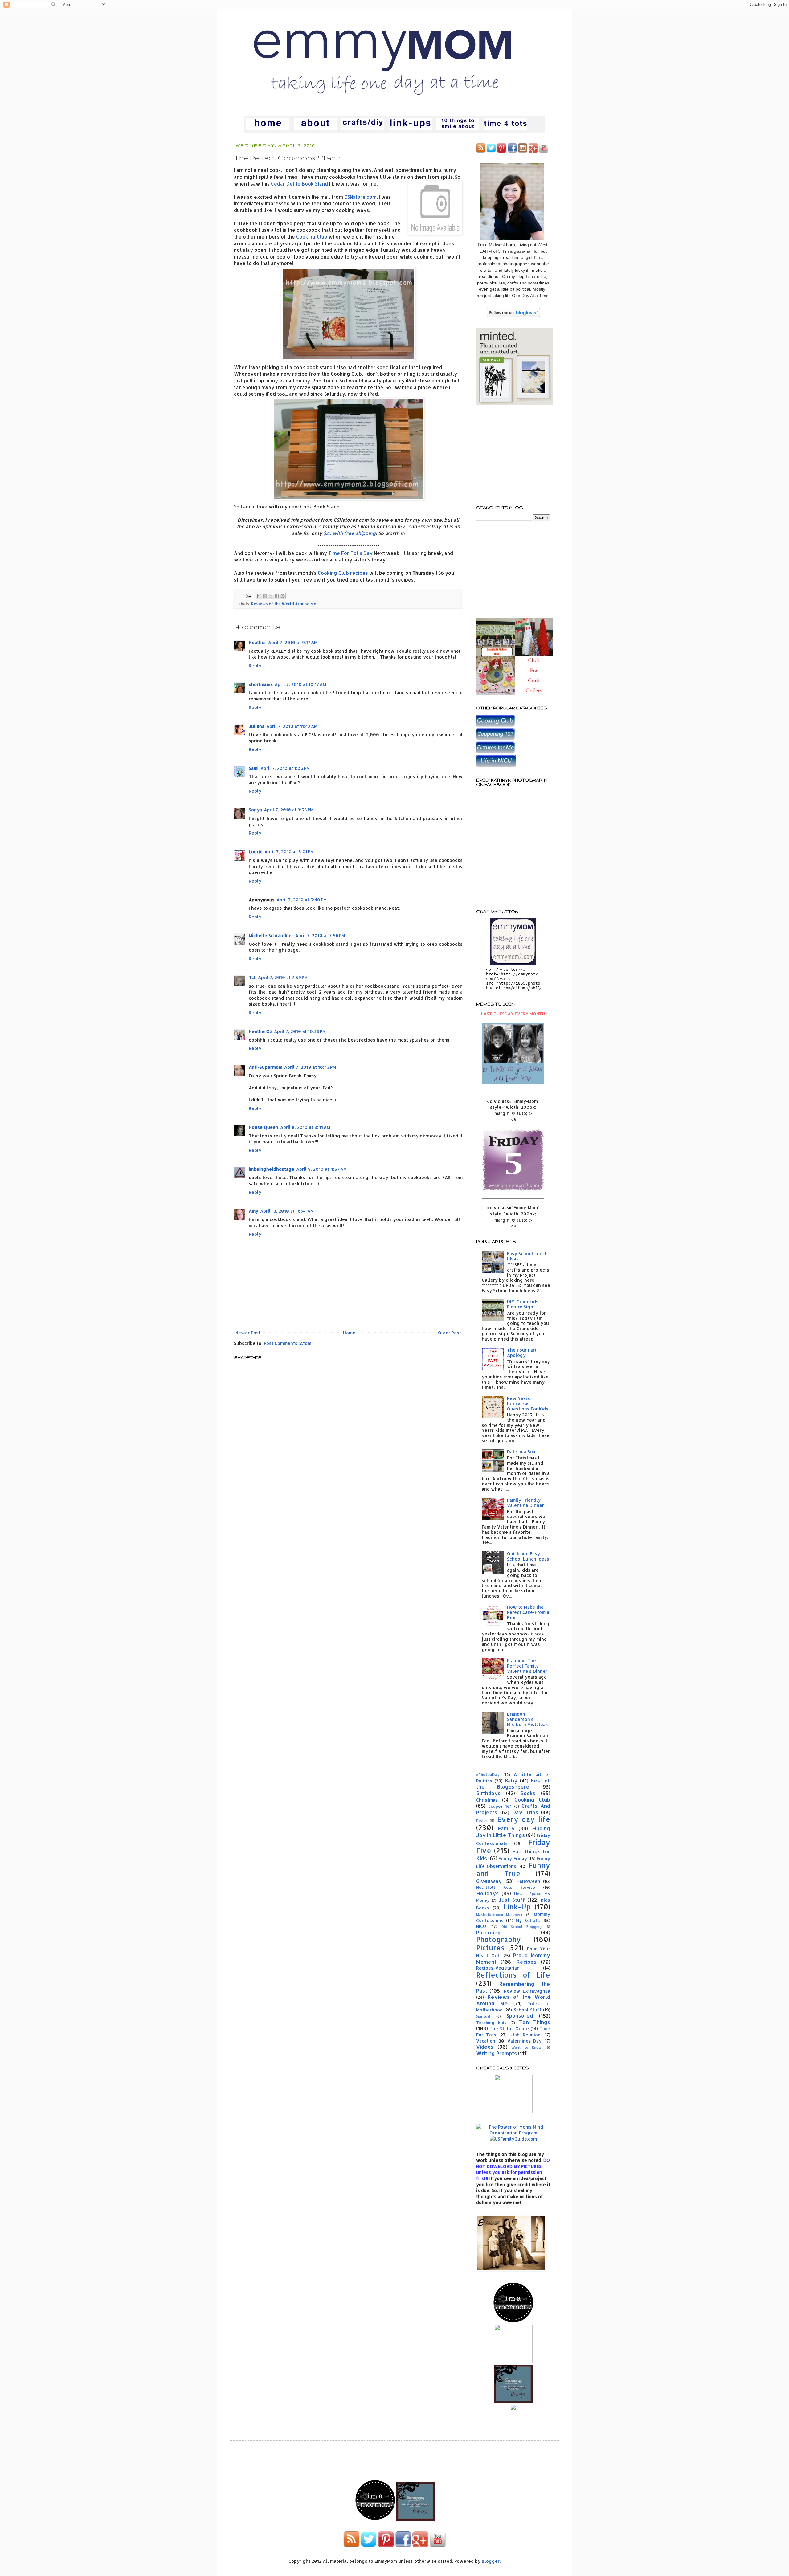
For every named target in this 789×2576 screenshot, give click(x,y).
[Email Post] (248, 595)
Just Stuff (512, 1900)
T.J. (252, 977)
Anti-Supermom (266, 1067)
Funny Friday (513, 1858)
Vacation (486, 2041)
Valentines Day (524, 2041)
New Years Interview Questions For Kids (528, 1404)
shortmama (261, 684)
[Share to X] (271, 596)
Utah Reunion (525, 2035)
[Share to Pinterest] (283, 596)
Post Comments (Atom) (288, 1343)
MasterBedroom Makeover (499, 1915)
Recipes (527, 1962)
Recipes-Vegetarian (498, 1968)
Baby (511, 1780)
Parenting (489, 1932)
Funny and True (513, 1869)
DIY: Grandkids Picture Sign (523, 1304)
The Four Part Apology (522, 1353)
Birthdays (488, 1793)
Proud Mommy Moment (513, 1958)
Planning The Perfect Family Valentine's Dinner (527, 1666)
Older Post (450, 1333)
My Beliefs (528, 1920)
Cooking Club (312, 237)
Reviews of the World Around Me (284, 604)
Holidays (487, 1893)
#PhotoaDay (488, 1774)
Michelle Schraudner (271, 935)
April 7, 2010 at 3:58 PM (289, 810)
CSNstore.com (360, 197)
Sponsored (520, 2016)
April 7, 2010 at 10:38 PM (300, 1031)
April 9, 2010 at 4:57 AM (321, 1169)
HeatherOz (260, 1031)
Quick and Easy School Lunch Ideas (528, 1556)
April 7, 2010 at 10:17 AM (300, 684)
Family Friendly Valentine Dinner (525, 1503)
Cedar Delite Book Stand (299, 184)
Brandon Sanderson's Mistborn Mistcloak (527, 1719)
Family (506, 1828)
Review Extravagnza (527, 1991)
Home (349, 1333)
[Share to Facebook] (277, 596)
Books (528, 1793)
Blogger (491, 2561)
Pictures (490, 1948)
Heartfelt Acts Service (506, 1887)
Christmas (487, 1800)
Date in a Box (521, 1452)
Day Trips (525, 1812)
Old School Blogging (522, 1927)
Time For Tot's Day (350, 553)
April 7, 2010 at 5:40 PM (302, 900)
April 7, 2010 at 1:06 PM (285, 768)
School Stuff (528, 2010)
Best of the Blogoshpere (513, 1784)
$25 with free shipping (350, 533)
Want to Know (526, 2047)
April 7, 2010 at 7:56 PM (320, 935)
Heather (258, 642)
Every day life (524, 1819)
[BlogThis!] (265, 596)
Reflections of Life (513, 1975)
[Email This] (259, 596)
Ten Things (535, 2022)
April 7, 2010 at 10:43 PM (310, 1067)
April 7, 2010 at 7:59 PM (283, 977)
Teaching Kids (491, 2023)
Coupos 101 (500, 1806)
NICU (481, 1926)
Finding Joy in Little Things (513, 1832)
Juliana (257, 726)
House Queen (264, 1127)
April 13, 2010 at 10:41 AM (287, 1211)
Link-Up (517, 1907)
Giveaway (489, 1881)
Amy (253, 1211)
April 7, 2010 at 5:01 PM (289, 852)
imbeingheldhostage (272, 1169)
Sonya (255, 810)
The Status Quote (509, 2029)
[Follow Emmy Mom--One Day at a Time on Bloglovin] (513, 315)
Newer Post (248, 1333)
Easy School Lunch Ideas (527, 1256)
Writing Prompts (497, 2053)
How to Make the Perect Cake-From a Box (528, 1612)
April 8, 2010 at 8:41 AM (305, 1127)
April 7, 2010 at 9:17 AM (293, 642)
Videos (485, 2047)
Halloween (528, 1881)
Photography (499, 1939)
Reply (255, 665)
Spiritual (483, 2016)
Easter (482, 1821)
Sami (254, 768)
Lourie (256, 852)
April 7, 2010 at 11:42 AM (292, 726)
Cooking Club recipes (343, 573)
